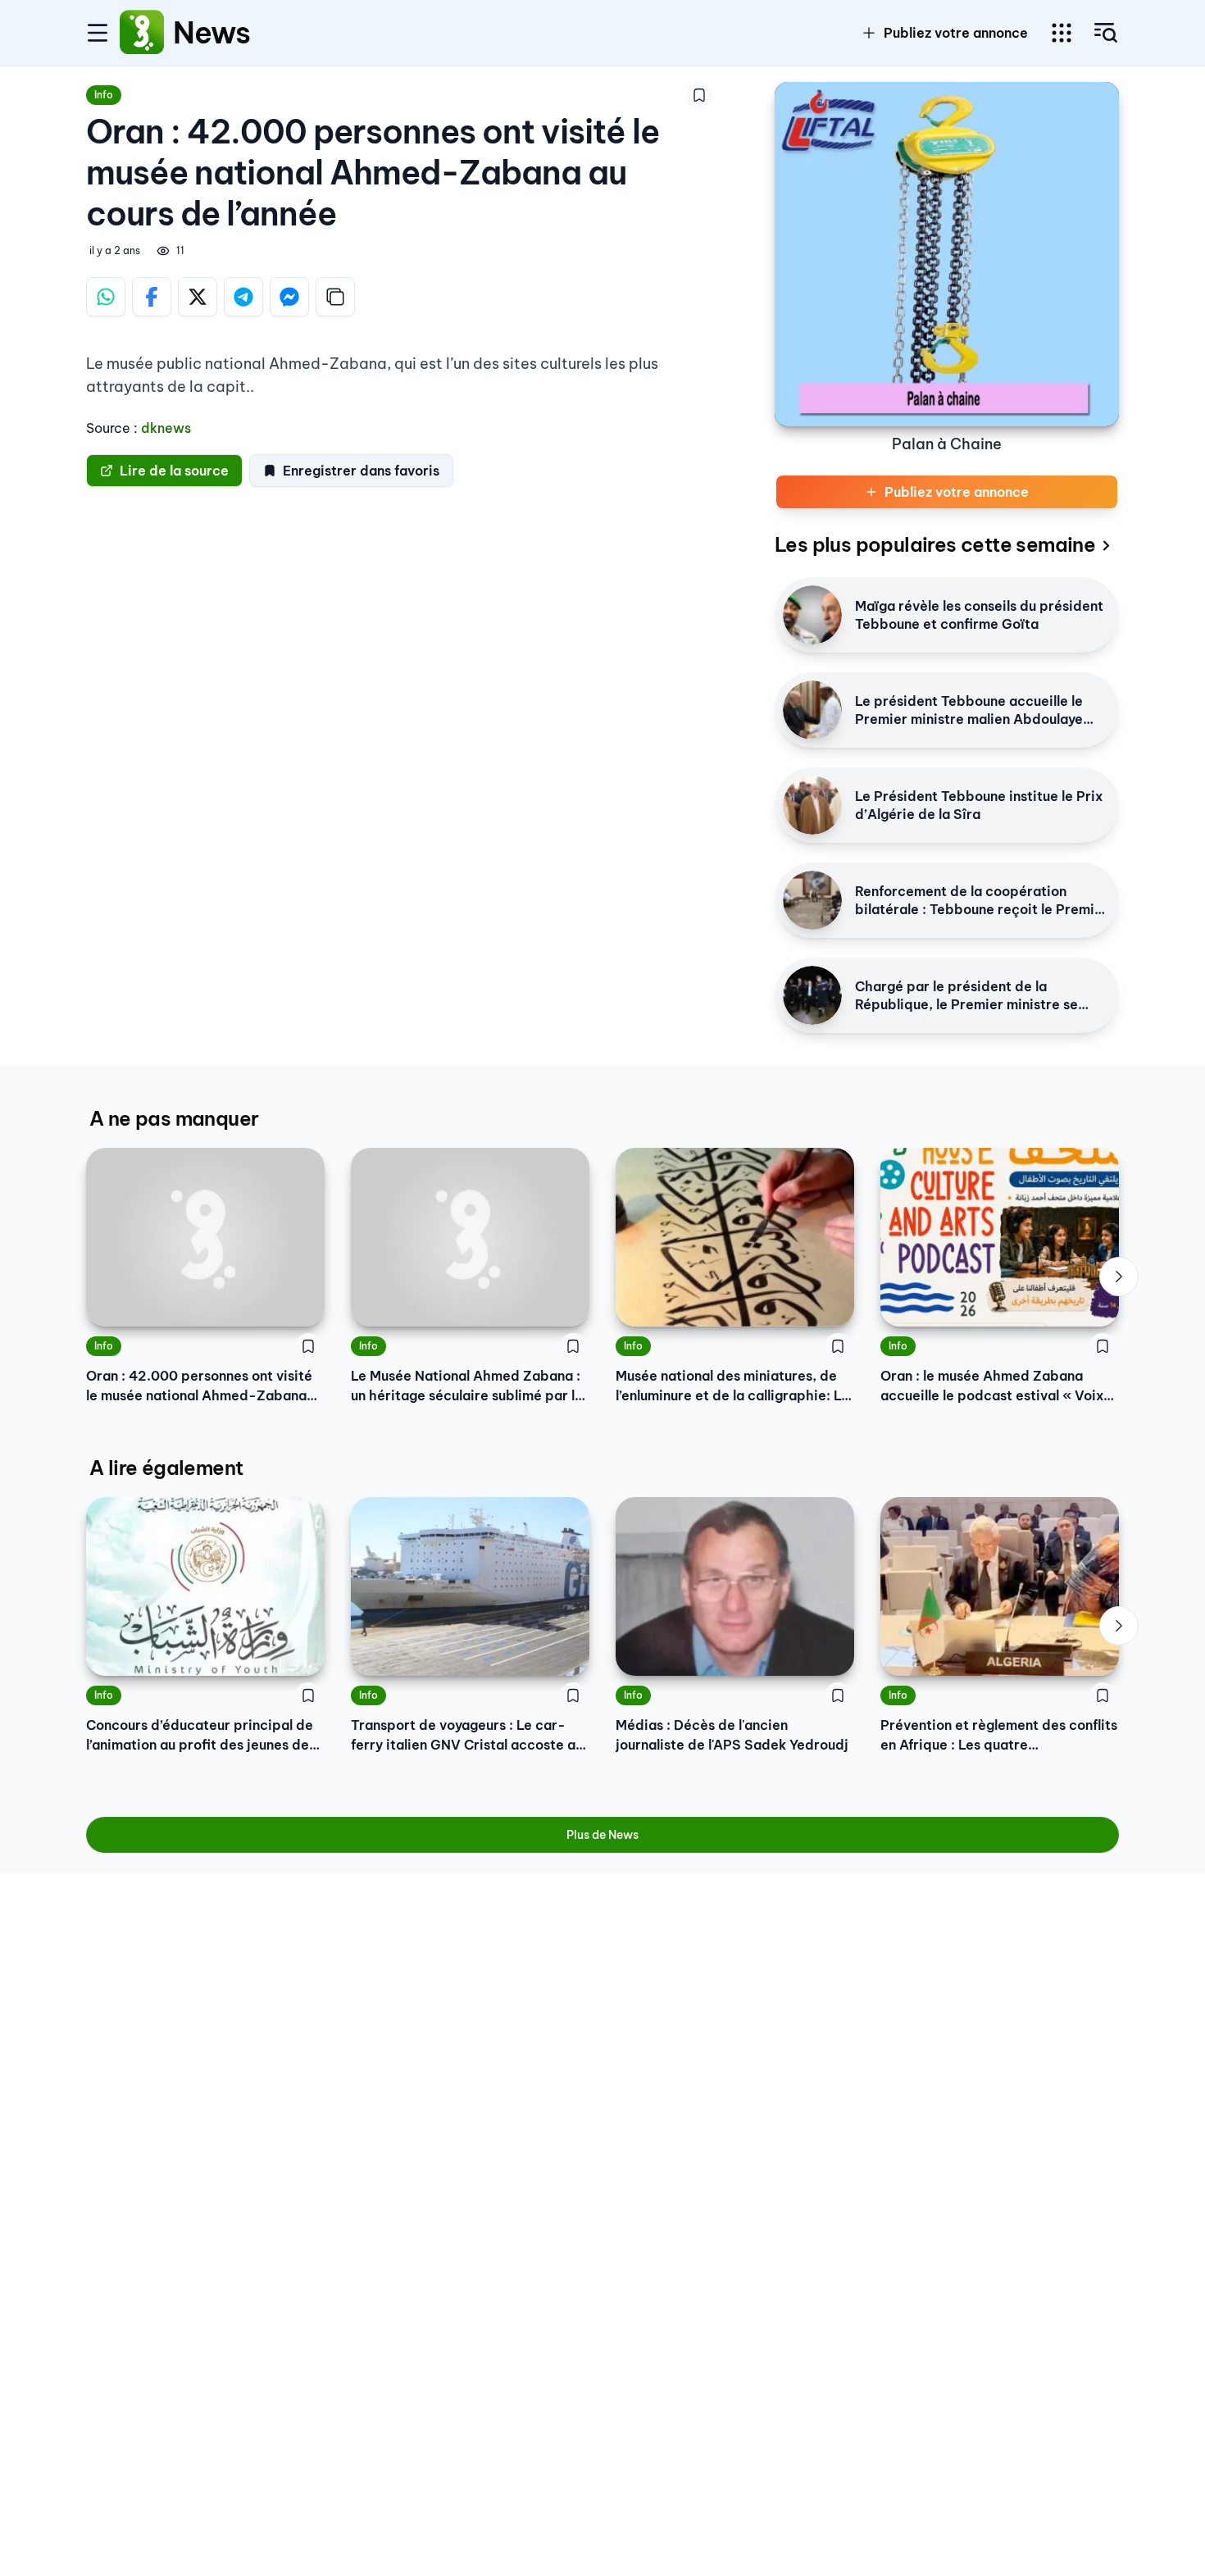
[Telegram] (243, 297)
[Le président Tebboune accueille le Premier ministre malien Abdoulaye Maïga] (812, 710)
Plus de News (602, 1835)
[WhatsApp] (106, 297)
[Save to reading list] (699, 95)
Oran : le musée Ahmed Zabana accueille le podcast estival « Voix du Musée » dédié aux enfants (992, 1386)
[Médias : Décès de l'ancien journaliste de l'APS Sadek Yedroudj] (735, 1586)
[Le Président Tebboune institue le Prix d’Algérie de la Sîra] (812, 805)
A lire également (166, 1468)
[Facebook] (152, 297)
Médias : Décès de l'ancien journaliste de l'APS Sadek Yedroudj (732, 1735)
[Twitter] (198, 297)
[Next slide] (1119, 1277)
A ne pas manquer (174, 1118)
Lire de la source (174, 471)
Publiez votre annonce (956, 33)
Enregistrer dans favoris (361, 471)
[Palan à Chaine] (947, 254)
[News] (142, 33)
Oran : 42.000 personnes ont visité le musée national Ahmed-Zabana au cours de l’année (199, 1386)
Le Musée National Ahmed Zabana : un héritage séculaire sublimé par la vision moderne (467, 1386)
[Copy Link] (335, 297)
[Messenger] (289, 297)
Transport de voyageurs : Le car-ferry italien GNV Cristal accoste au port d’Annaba (467, 1736)
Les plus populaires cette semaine (935, 544)
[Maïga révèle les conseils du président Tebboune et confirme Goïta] (812, 615)
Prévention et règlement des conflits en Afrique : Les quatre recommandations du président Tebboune (999, 1736)
